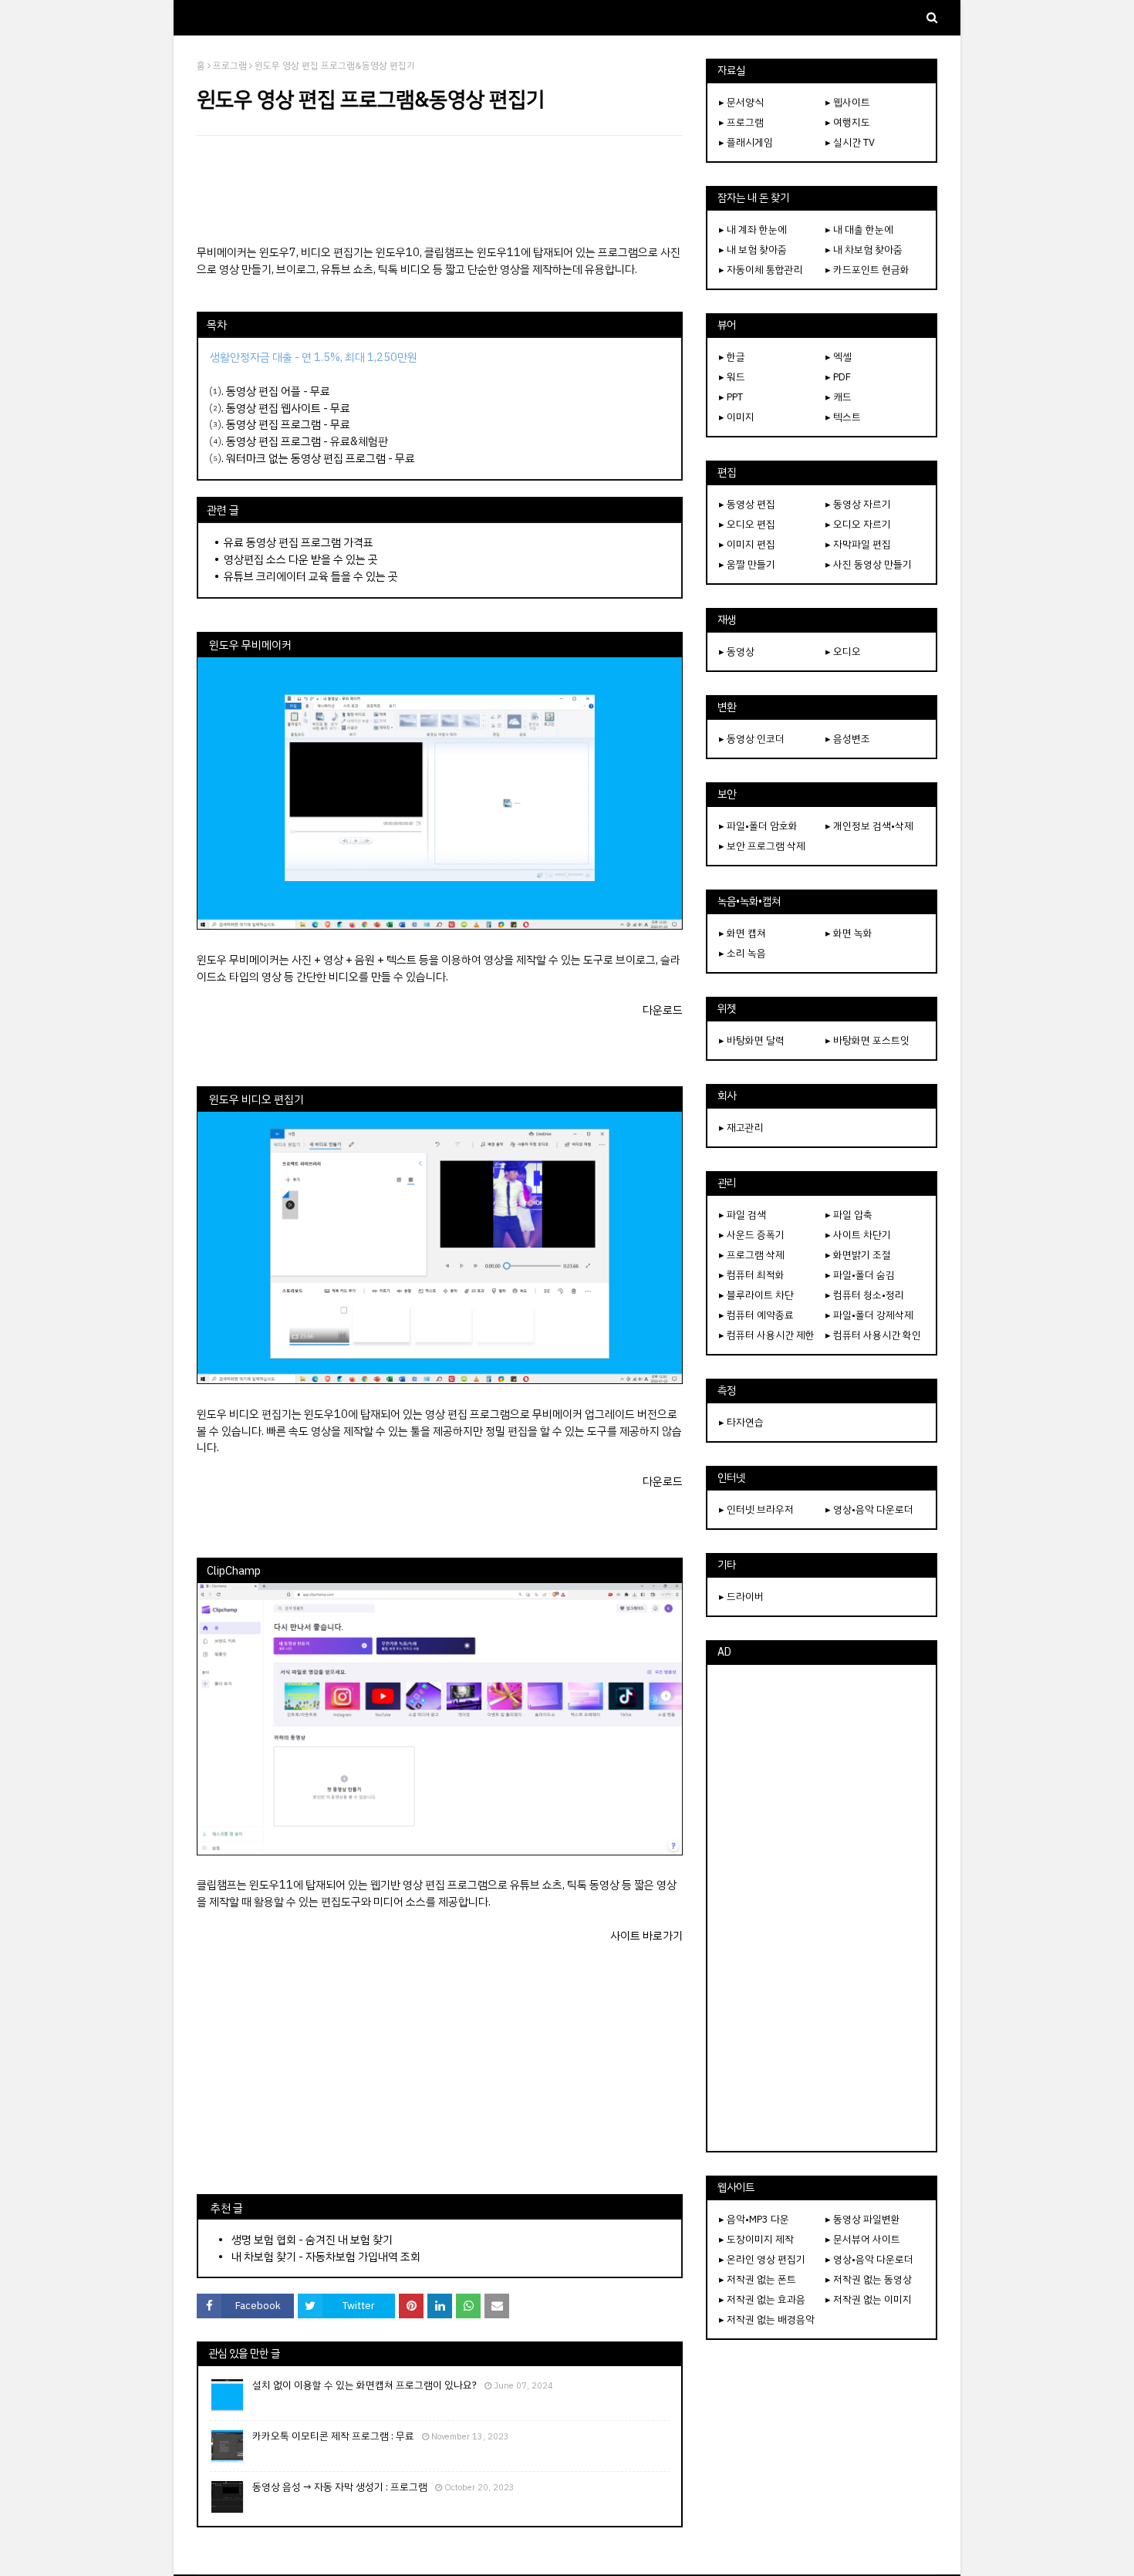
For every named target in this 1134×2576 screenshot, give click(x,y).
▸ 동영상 (737, 652)
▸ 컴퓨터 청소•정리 (865, 1295)
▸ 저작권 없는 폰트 (758, 2279)
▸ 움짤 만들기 (747, 564)
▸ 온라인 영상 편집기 (762, 2259)
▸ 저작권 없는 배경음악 (767, 2319)
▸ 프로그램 (741, 122)
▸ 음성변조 (848, 739)
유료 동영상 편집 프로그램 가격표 (299, 542)
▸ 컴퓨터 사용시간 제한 (767, 1335)
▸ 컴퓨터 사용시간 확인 (873, 1335)
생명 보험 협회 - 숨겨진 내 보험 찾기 (312, 2240)
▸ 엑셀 (839, 357)
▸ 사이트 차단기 (858, 1235)
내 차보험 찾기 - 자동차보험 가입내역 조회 (326, 2257)
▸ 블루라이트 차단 (756, 1295)
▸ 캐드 (839, 397)
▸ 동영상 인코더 (752, 739)
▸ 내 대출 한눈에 (859, 230)
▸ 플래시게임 (746, 142)
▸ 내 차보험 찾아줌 (864, 250)
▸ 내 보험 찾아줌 (753, 250)
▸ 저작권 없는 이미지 (869, 2299)
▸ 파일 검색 (742, 1215)
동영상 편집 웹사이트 (273, 408)
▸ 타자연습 (741, 1422)
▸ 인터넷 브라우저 (756, 1509)
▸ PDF (838, 377)
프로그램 (230, 66)
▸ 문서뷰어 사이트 (863, 2239)
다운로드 (663, 1010)
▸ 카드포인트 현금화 (867, 270)
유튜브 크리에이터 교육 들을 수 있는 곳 (311, 576)
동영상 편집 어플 (263, 391)
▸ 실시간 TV (850, 142)
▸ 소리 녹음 (742, 953)
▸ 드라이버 (741, 1597)
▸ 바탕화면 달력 (752, 1040)
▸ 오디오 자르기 (858, 524)
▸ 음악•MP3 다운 (754, 2219)
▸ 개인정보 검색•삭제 (869, 826)
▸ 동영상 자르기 (858, 504)
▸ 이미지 (737, 417)
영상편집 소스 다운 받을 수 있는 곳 (301, 559)
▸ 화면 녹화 (849, 933)
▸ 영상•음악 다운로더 (869, 1509)
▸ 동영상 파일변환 (863, 2219)
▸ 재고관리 (741, 1128)
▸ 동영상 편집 (747, 504)
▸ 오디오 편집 (747, 524)
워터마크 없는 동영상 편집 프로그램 (306, 458)
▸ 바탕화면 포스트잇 (867, 1040)
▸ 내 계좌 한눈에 (753, 230)
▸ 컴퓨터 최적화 (752, 1275)
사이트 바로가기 (646, 1936)
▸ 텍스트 (843, 417)
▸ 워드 (732, 377)
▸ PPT (731, 397)
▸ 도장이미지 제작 (756, 2239)
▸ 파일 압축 (849, 1215)
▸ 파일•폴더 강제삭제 (869, 1315)
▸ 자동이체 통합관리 (761, 270)
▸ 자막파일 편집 (858, 544)
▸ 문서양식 (741, 102)
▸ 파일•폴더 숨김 (860, 1275)
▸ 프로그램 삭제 (752, 1255)
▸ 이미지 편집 (747, 544)
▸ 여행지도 (848, 122)
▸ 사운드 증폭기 (752, 1235)
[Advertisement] (440, 190)
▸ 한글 (732, 357)
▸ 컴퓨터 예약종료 (756, 1315)
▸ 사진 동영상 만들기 (869, 564)
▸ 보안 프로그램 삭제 (762, 846)
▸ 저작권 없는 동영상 (869, 2279)
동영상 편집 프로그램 (273, 424)
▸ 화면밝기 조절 (858, 1255)
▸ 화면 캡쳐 (742, 933)
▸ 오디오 (843, 652)
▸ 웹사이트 (848, 102)
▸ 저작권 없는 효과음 (762, 2299)
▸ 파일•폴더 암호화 (758, 826)
